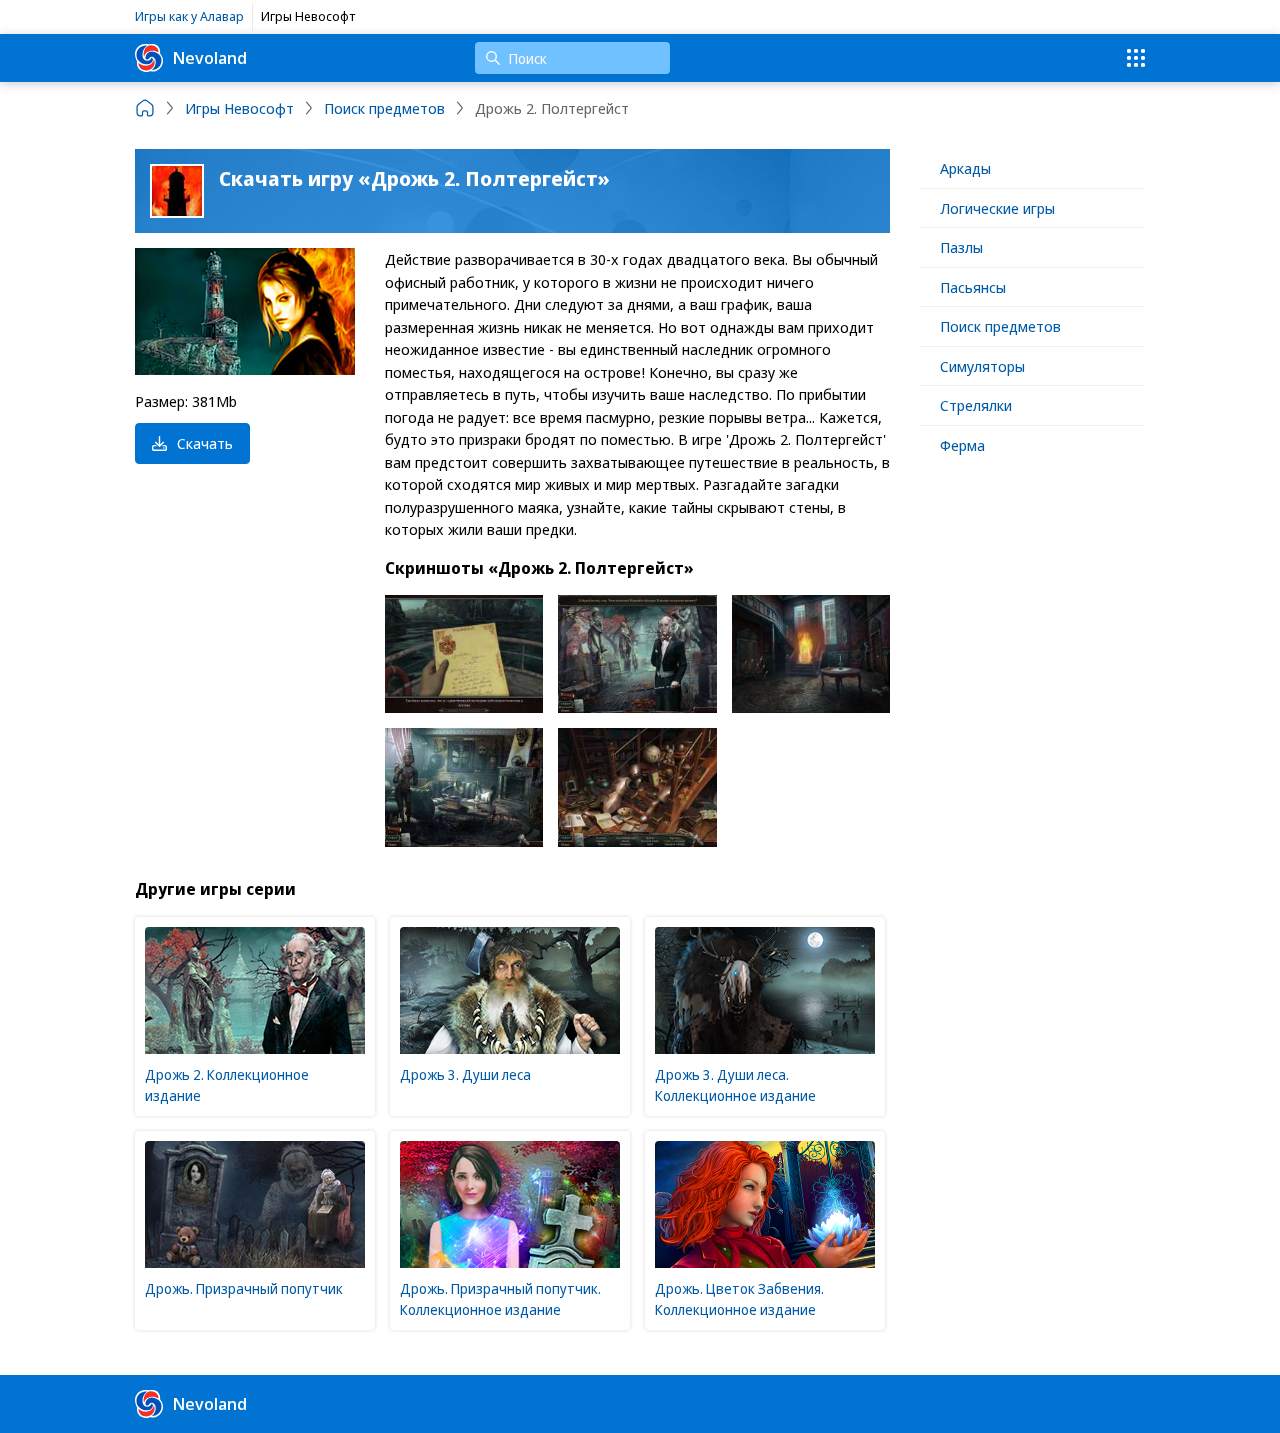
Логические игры (997, 208)
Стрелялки (976, 405)
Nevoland (210, 57)
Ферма (962, 445)
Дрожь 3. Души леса (465, 1074)
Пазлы (961, 247)
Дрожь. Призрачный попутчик (244, 1288)
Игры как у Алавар (189, 16)
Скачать (205, 443)
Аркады (965, 168)
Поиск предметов (1000, 326)
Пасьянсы (973, 287)
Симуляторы (982, 366)
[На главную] (145, 108)
